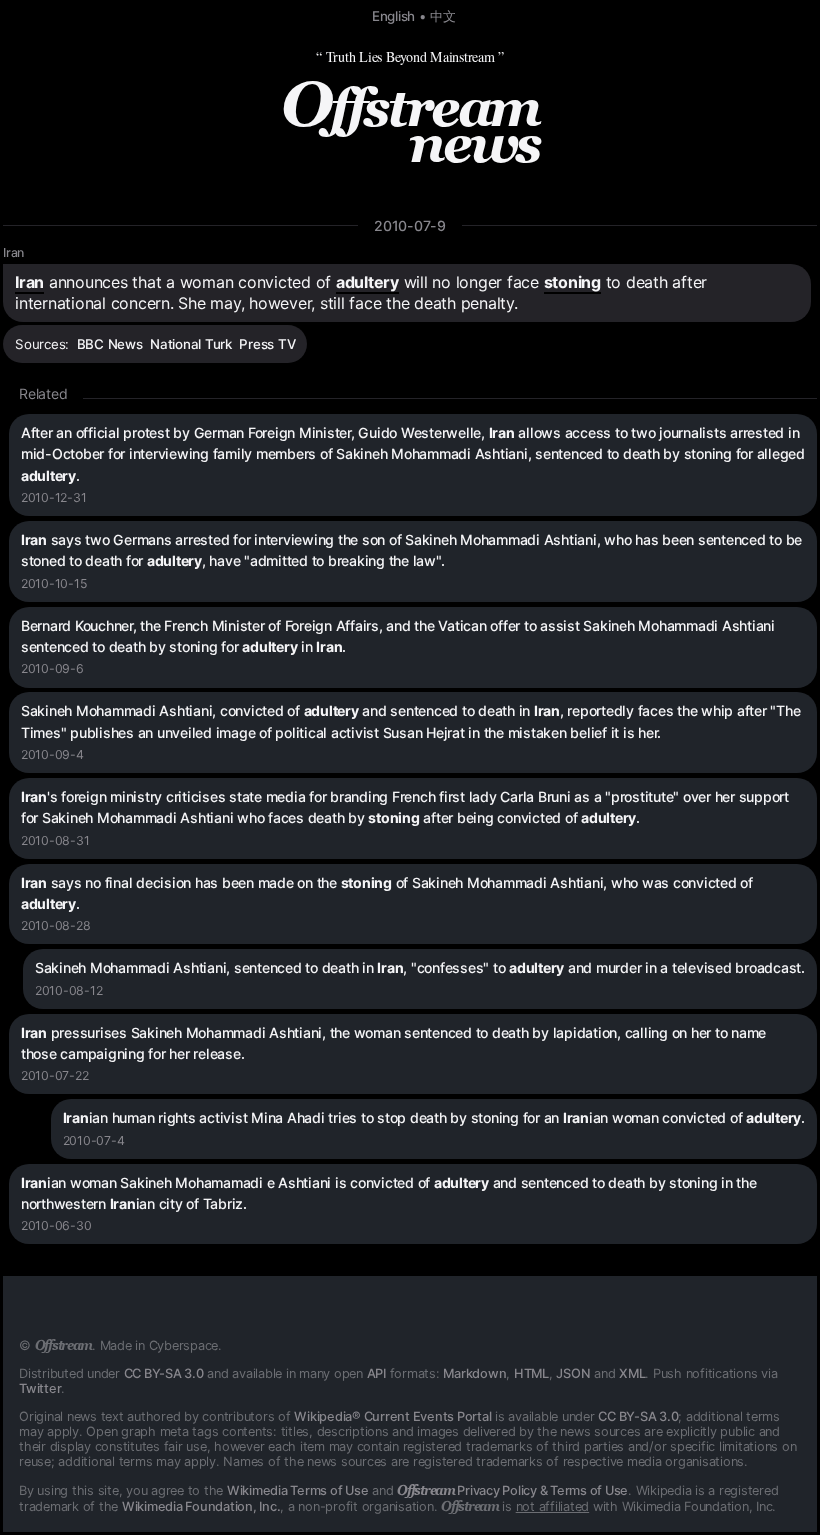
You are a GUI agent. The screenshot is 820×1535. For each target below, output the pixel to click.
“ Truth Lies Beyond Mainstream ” (410, 56)
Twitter (40, 1388)
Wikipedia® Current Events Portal (392, 1416)
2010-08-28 (56, 925)
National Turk (191, 344)
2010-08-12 (69, 990)
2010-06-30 (56, 1225)
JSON (573, 1373)
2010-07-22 (55, 1075)
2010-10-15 (54, 583)
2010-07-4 (94, 1140)
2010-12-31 (54, 497)
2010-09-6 (52, 668)
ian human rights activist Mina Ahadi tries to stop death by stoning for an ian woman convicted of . (434, 1117)
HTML (531, 1373)
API (376, 1373)
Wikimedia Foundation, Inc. (201, 1506)
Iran (13, 252)
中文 (443, 16)
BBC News (110, 344)
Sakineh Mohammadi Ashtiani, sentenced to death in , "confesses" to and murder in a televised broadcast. (420, 967)
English (393, 16)
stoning (572, 282)
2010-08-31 (55, 840)
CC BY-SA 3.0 (164, 1373)
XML (632, 1373)
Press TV (267, 344)
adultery (367, 282)
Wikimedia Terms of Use (298, 1490)
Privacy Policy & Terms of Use (512, 1490)
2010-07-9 (410, 225)
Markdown (474, 1373)
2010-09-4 (52, 754)
